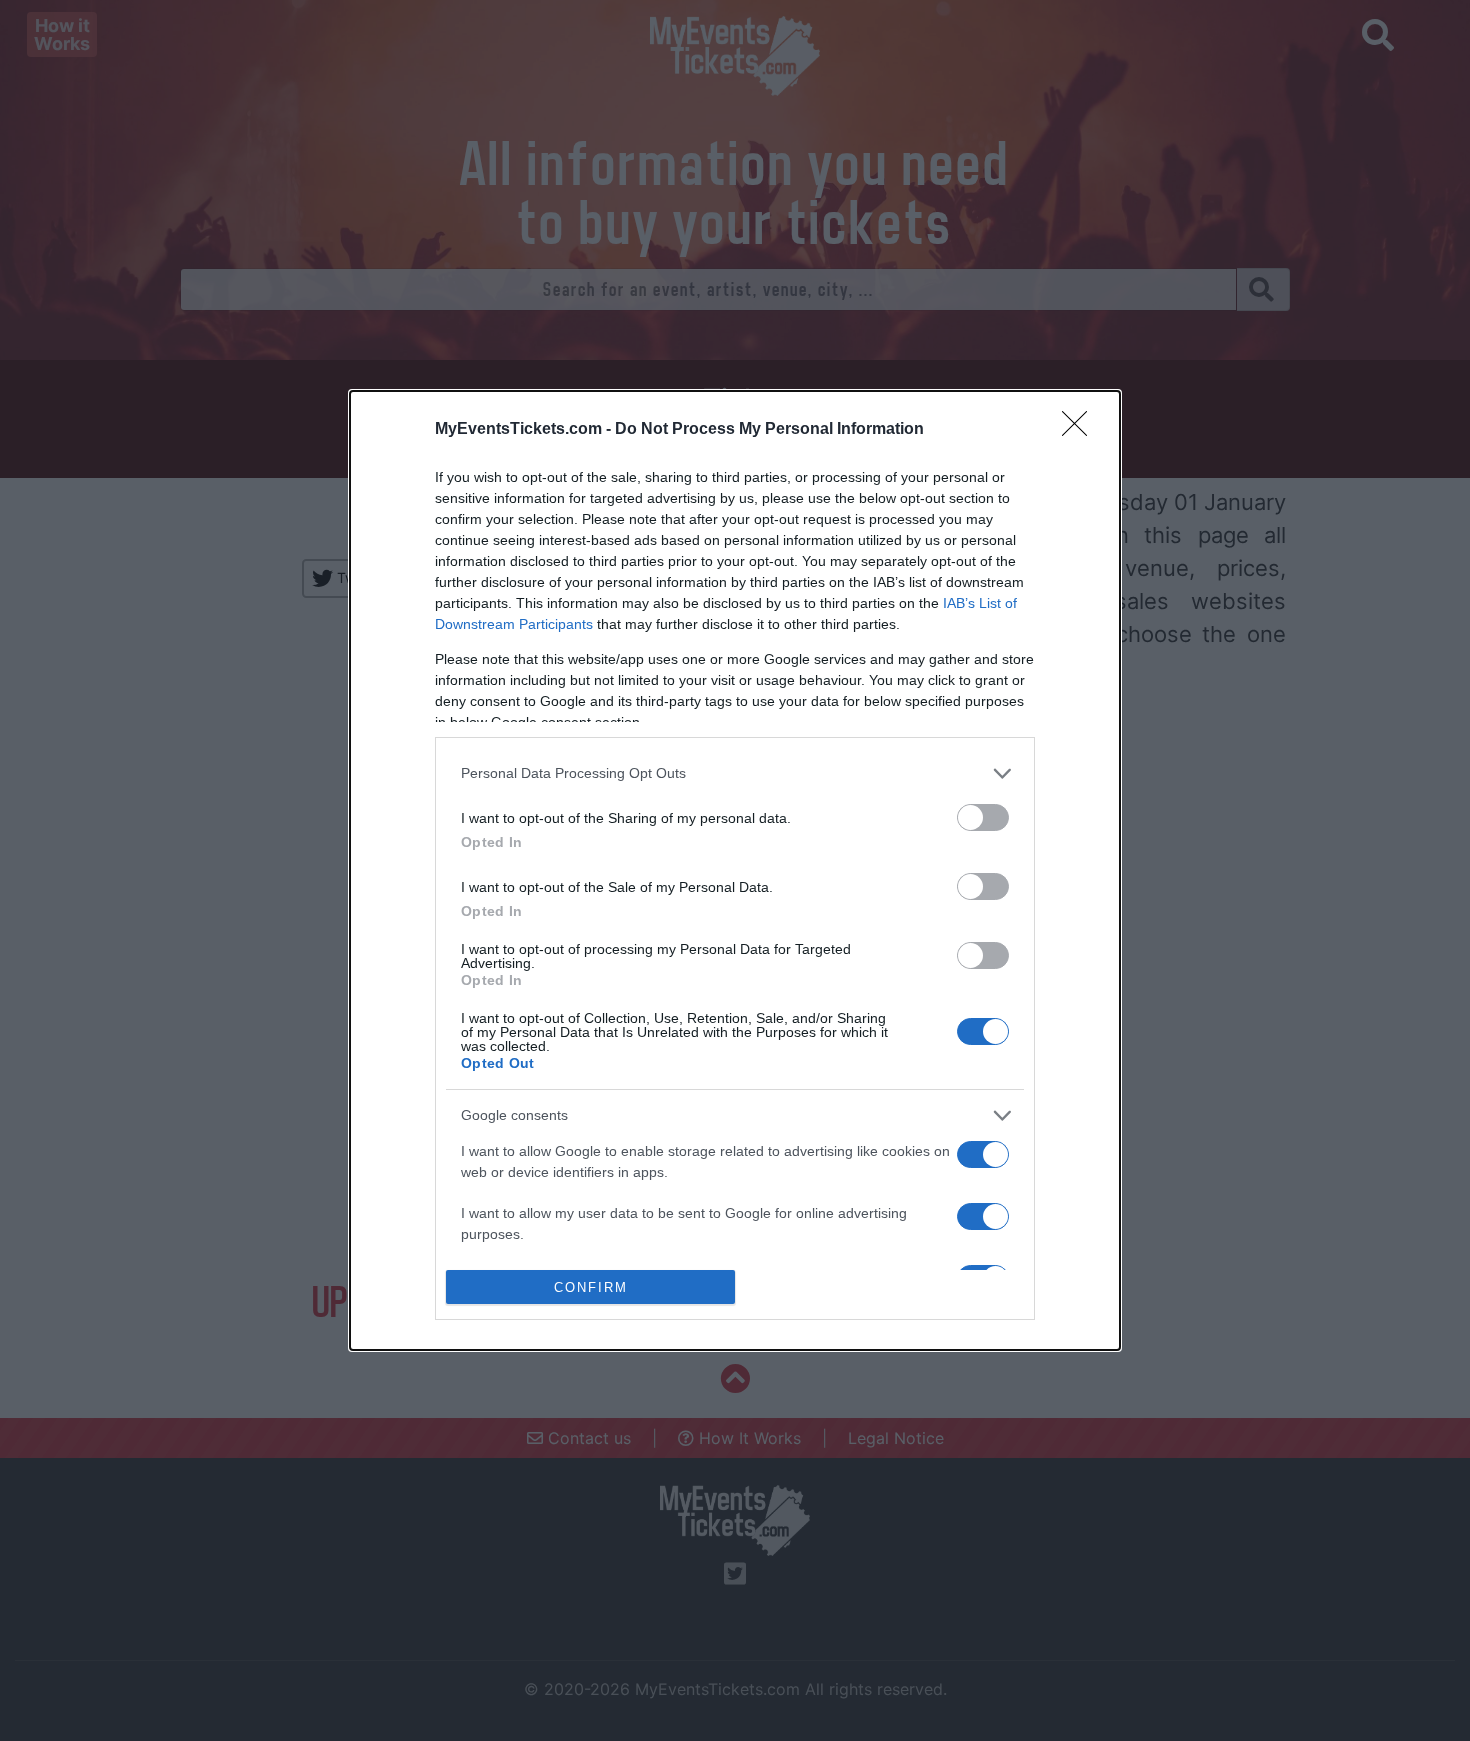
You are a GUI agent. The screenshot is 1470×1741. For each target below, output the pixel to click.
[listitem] (735, 773)
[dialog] (735, 870)
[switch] (983, 817)
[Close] (1081, 430)
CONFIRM (591, 1287)
